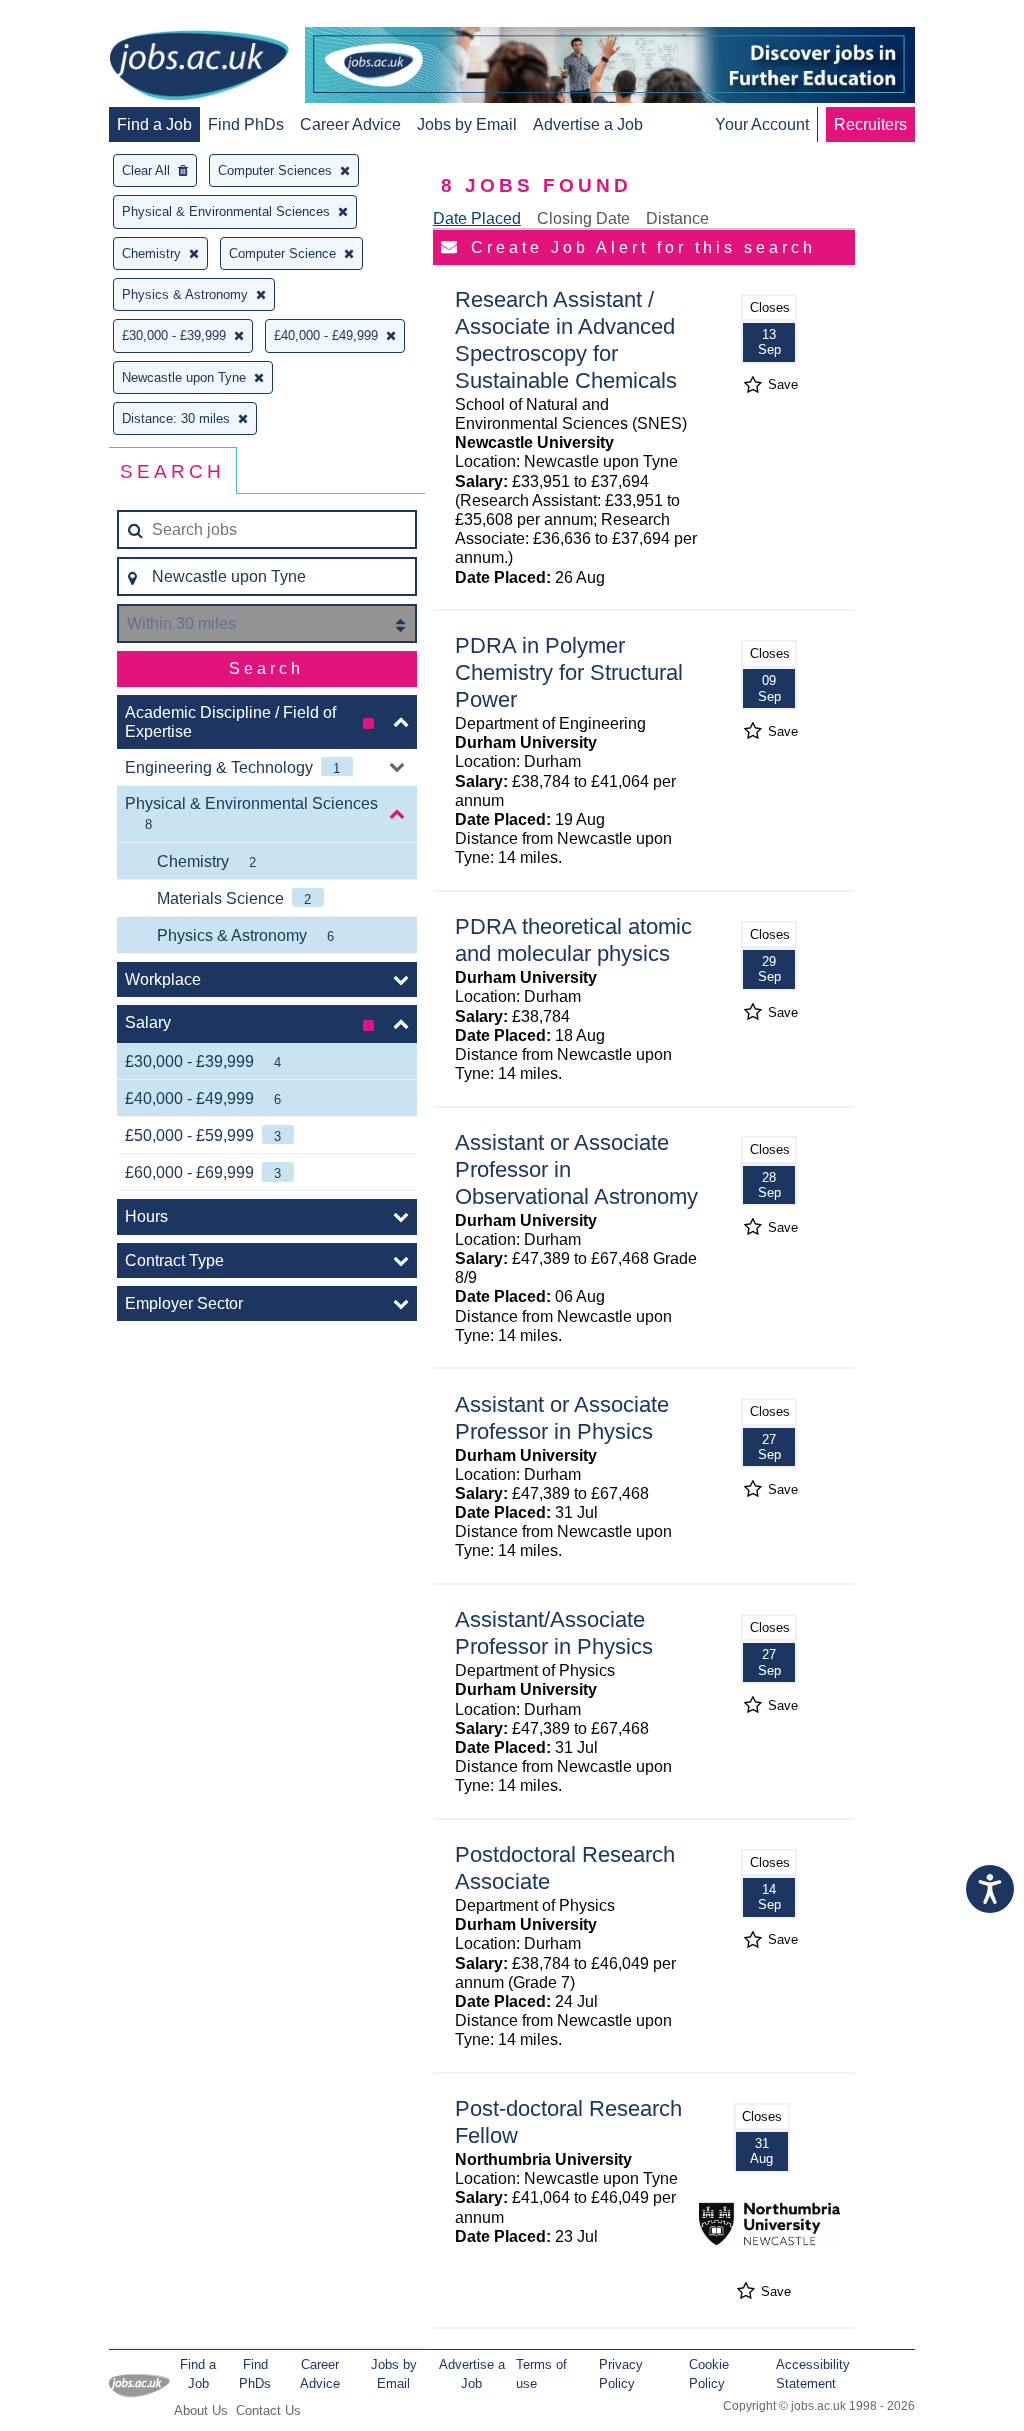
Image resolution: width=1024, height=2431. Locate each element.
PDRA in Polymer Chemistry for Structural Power (569, 672)
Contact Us (268, 2410)
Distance (677, 218)
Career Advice (350, 124)
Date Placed (477, 218)
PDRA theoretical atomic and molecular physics (573, 940)
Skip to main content (80, 17)
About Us (201, 2410)
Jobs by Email (467, 124)
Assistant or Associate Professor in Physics (562, 1418)
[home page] (199, 67)
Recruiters (870, 124)
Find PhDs (246, 124)
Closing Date (583, 218)
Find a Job (154, 124)
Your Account (762, 124)
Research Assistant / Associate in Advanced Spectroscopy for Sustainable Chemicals (566, 340)
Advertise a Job (588, 124)
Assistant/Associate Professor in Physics (554, 1633)
